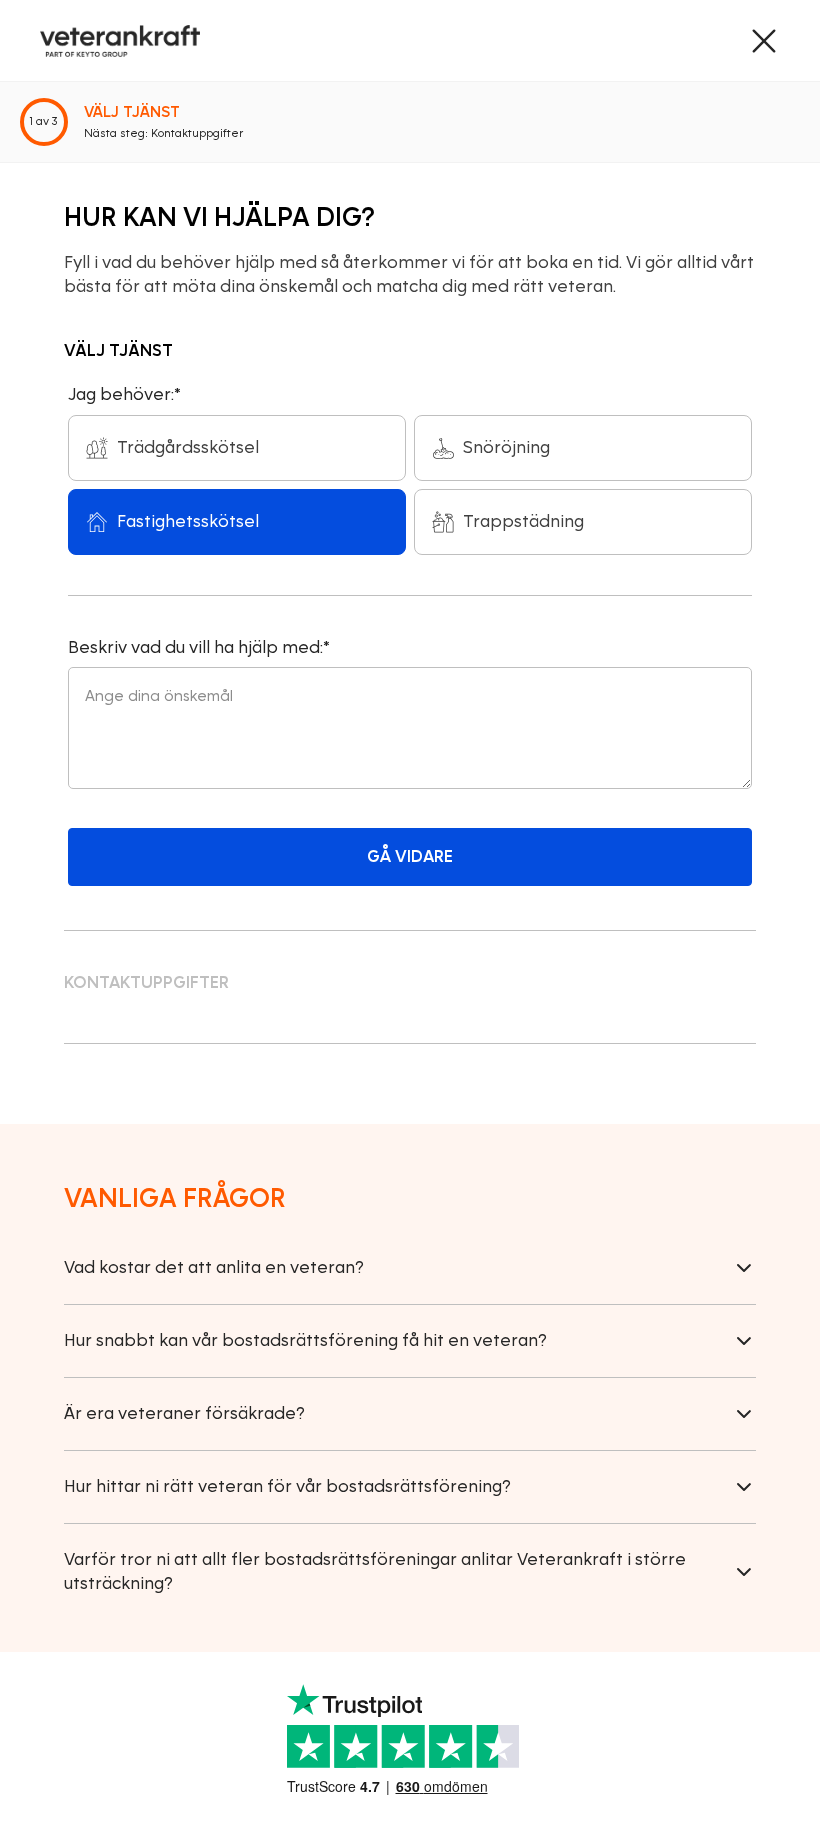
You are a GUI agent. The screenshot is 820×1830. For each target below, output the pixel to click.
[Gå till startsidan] (120, 41)
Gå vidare (410, 856)
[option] (237, 448)
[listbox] (410, 485)
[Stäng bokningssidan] (764, 41)
